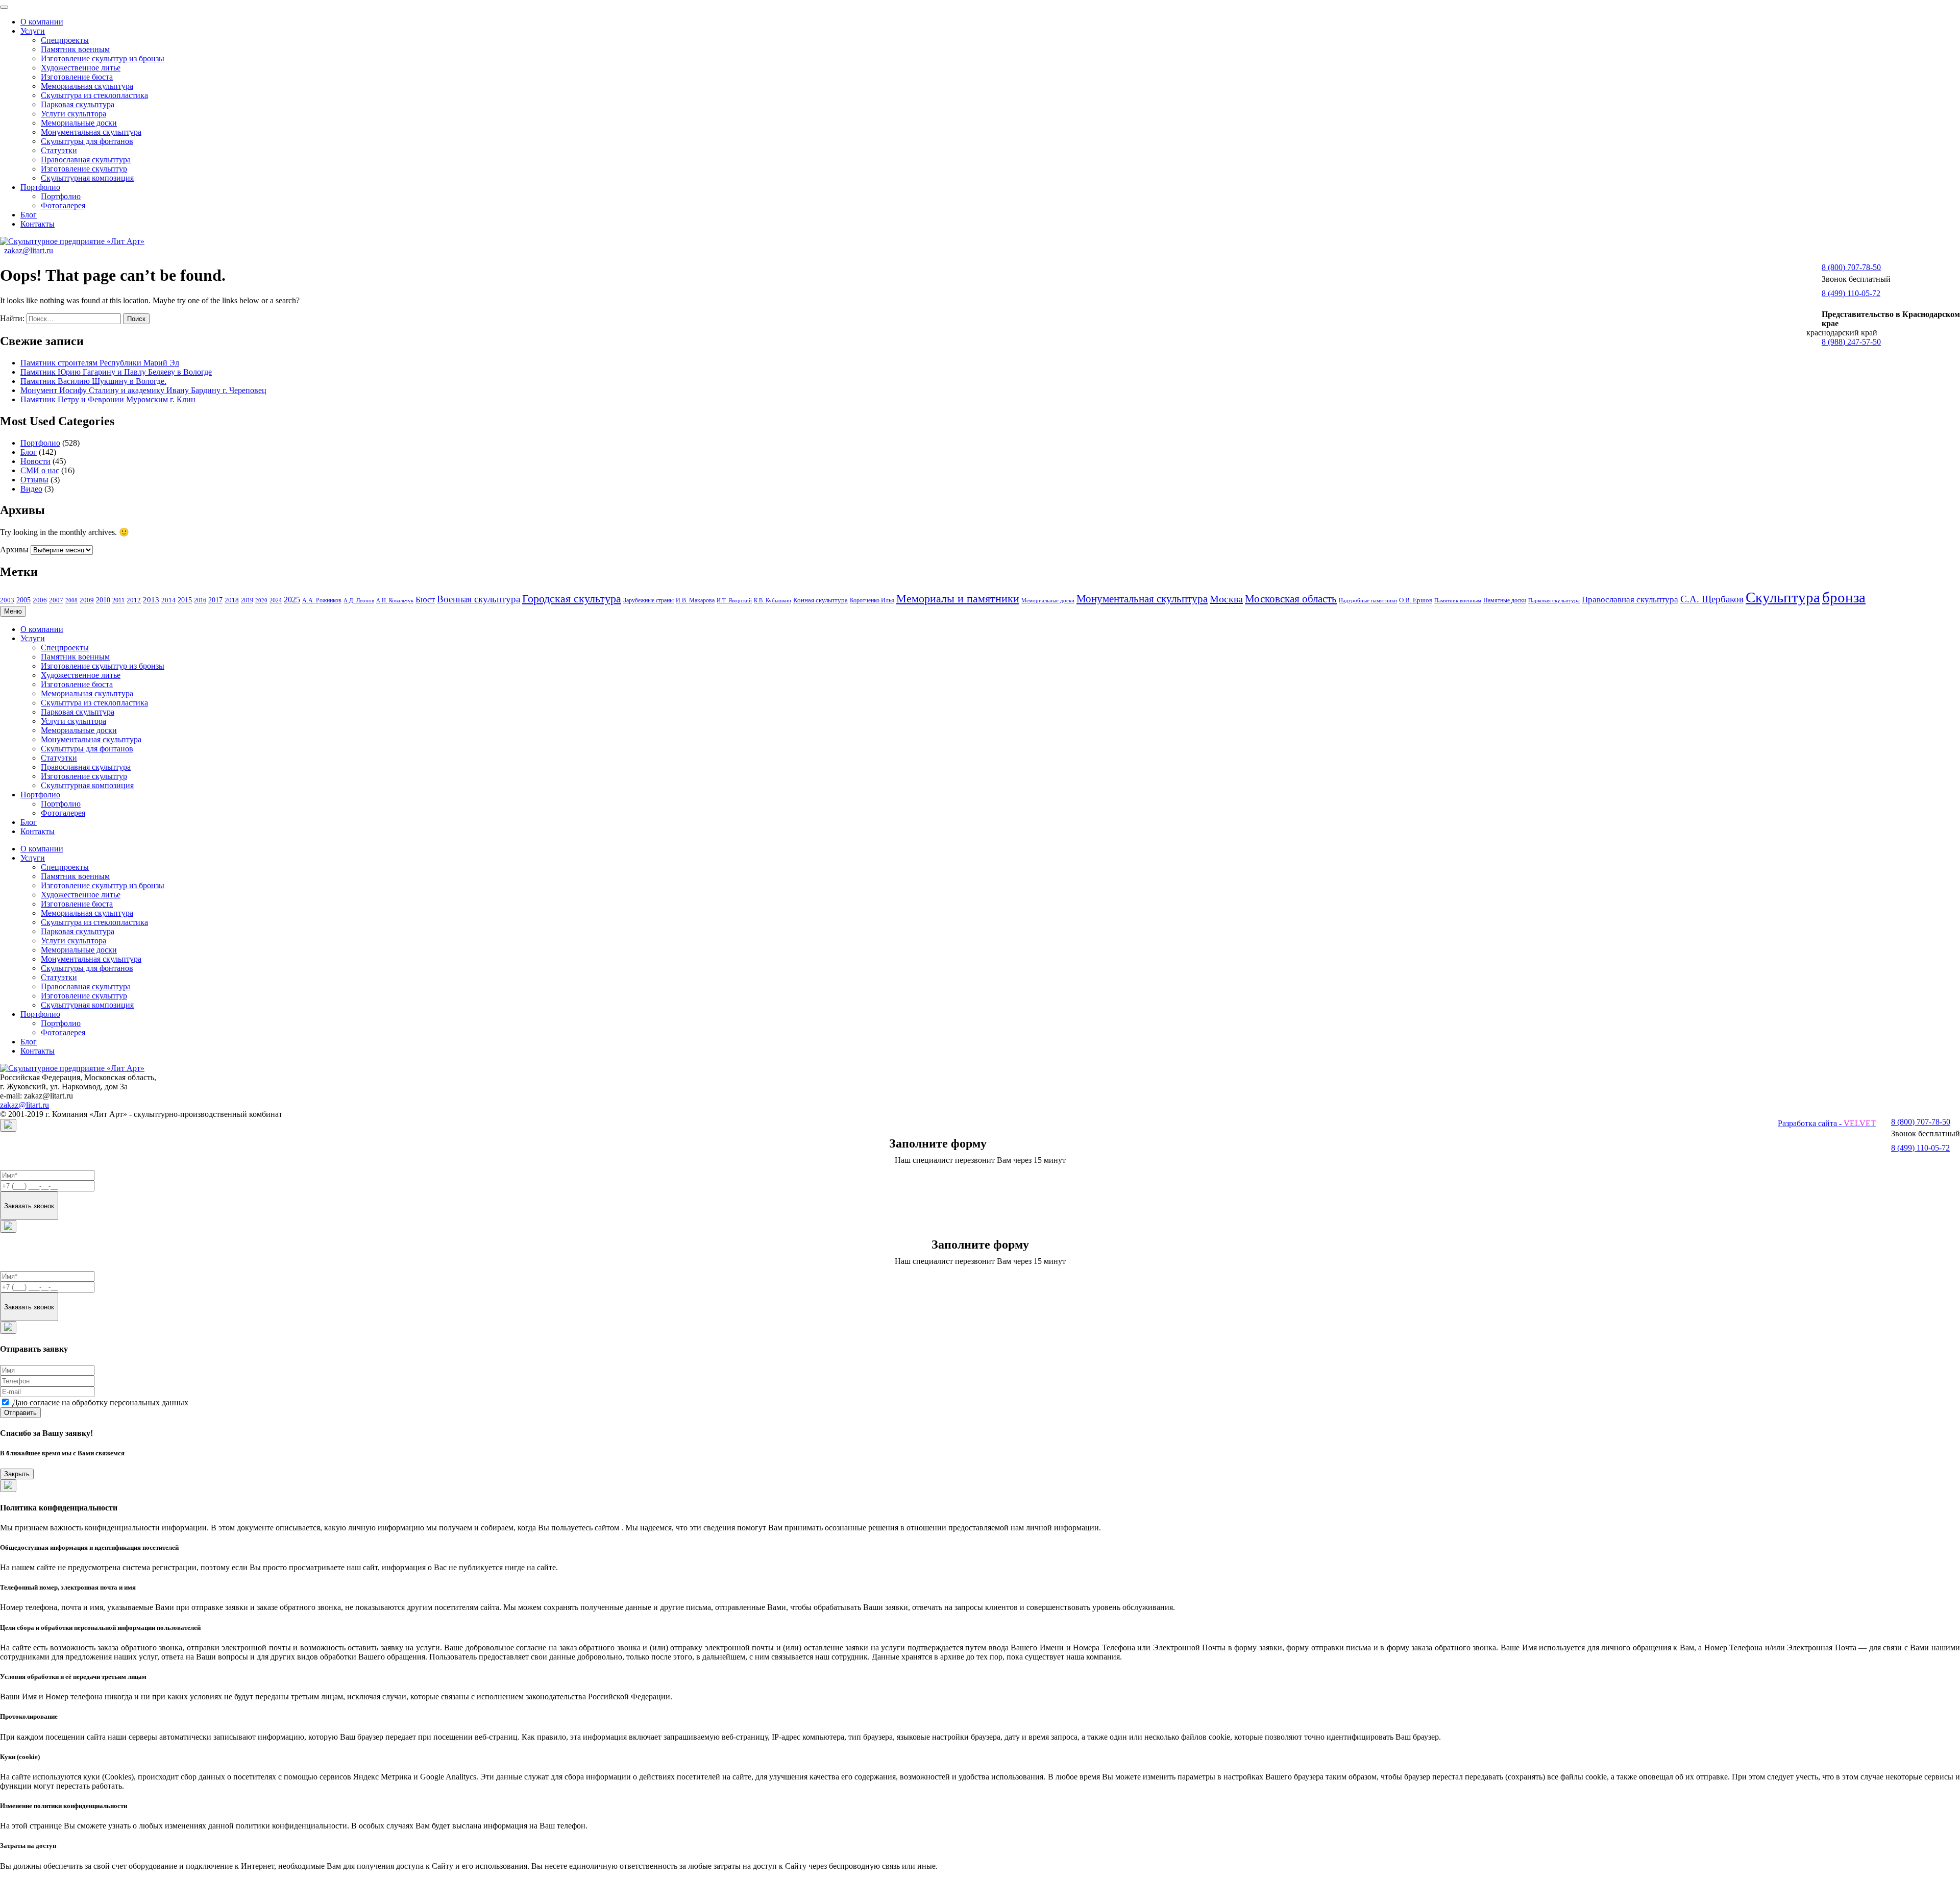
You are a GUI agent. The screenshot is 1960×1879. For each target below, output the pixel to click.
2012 (134, 600)
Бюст (425, 599)
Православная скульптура (86, 160)
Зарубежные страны (648, 601)
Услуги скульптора (73, 114)
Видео (31, 489)
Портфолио (40, 187)
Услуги (33, 31)
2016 (200, 600)
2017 (215, 600)
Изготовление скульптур (84, 169)
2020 (261, 600)
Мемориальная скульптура (87, 86)
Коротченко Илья (872, 601)
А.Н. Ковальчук (395, 600)
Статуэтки (59, 150)
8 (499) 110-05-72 (1851, 293)
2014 (168, 600)
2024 (276, 600)
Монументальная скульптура (91, 132)
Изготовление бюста (77, 77)
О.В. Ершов (1416, 600)
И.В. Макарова (695, 600)
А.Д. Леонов (359, 600)
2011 (118, 600)
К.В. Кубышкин (773, 601)
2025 (292, 600)
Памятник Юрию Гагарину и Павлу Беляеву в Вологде (116, 372)
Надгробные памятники (1368, 601)
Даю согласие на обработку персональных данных (100, 1402)
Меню (13, 611)
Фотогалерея (63, 205)
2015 (185, 600)
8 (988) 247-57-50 (1851, 342)
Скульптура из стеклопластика (94, 95)
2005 (23, 600)
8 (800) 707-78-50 (1851, 267)
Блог (29, 215)
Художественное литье (81, 68)
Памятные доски (1505, 600)
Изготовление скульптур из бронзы (103, 58)
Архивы (14, 550)
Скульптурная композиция (87, 178)
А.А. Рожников (322, 600)
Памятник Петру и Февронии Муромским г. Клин (108, 399)
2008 (71, 600)
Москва (1226, 599)
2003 (7, 600)
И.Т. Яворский (734, 601)
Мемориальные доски (79, 123)
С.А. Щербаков (1712, 599)
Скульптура (1783, 597)
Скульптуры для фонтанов (87, 141)
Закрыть (17, 1474)
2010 (103, 600)
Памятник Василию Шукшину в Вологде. (93, 381)
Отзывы (34, 480)
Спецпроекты (65, 40)
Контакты (38, 224)
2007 (56, 600)
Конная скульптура (820, 600)
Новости (35, 461)
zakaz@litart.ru (29, 250)
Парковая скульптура (78, 104)
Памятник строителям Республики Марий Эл (100, 363)
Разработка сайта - (1827, 1123)
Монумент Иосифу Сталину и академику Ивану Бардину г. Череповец (143, 390)
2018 (232, 600)
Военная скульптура (479, 599)
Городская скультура (572, 599)
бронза (1844, 597)
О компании (42, 22)
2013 (151, 600)
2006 (40, 600)
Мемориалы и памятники (958, 599)
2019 (247, 600)
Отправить (20, 1413)
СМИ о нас (40, 470)
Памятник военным (75, 49)
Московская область (1291, 599)
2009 (87, 600)
